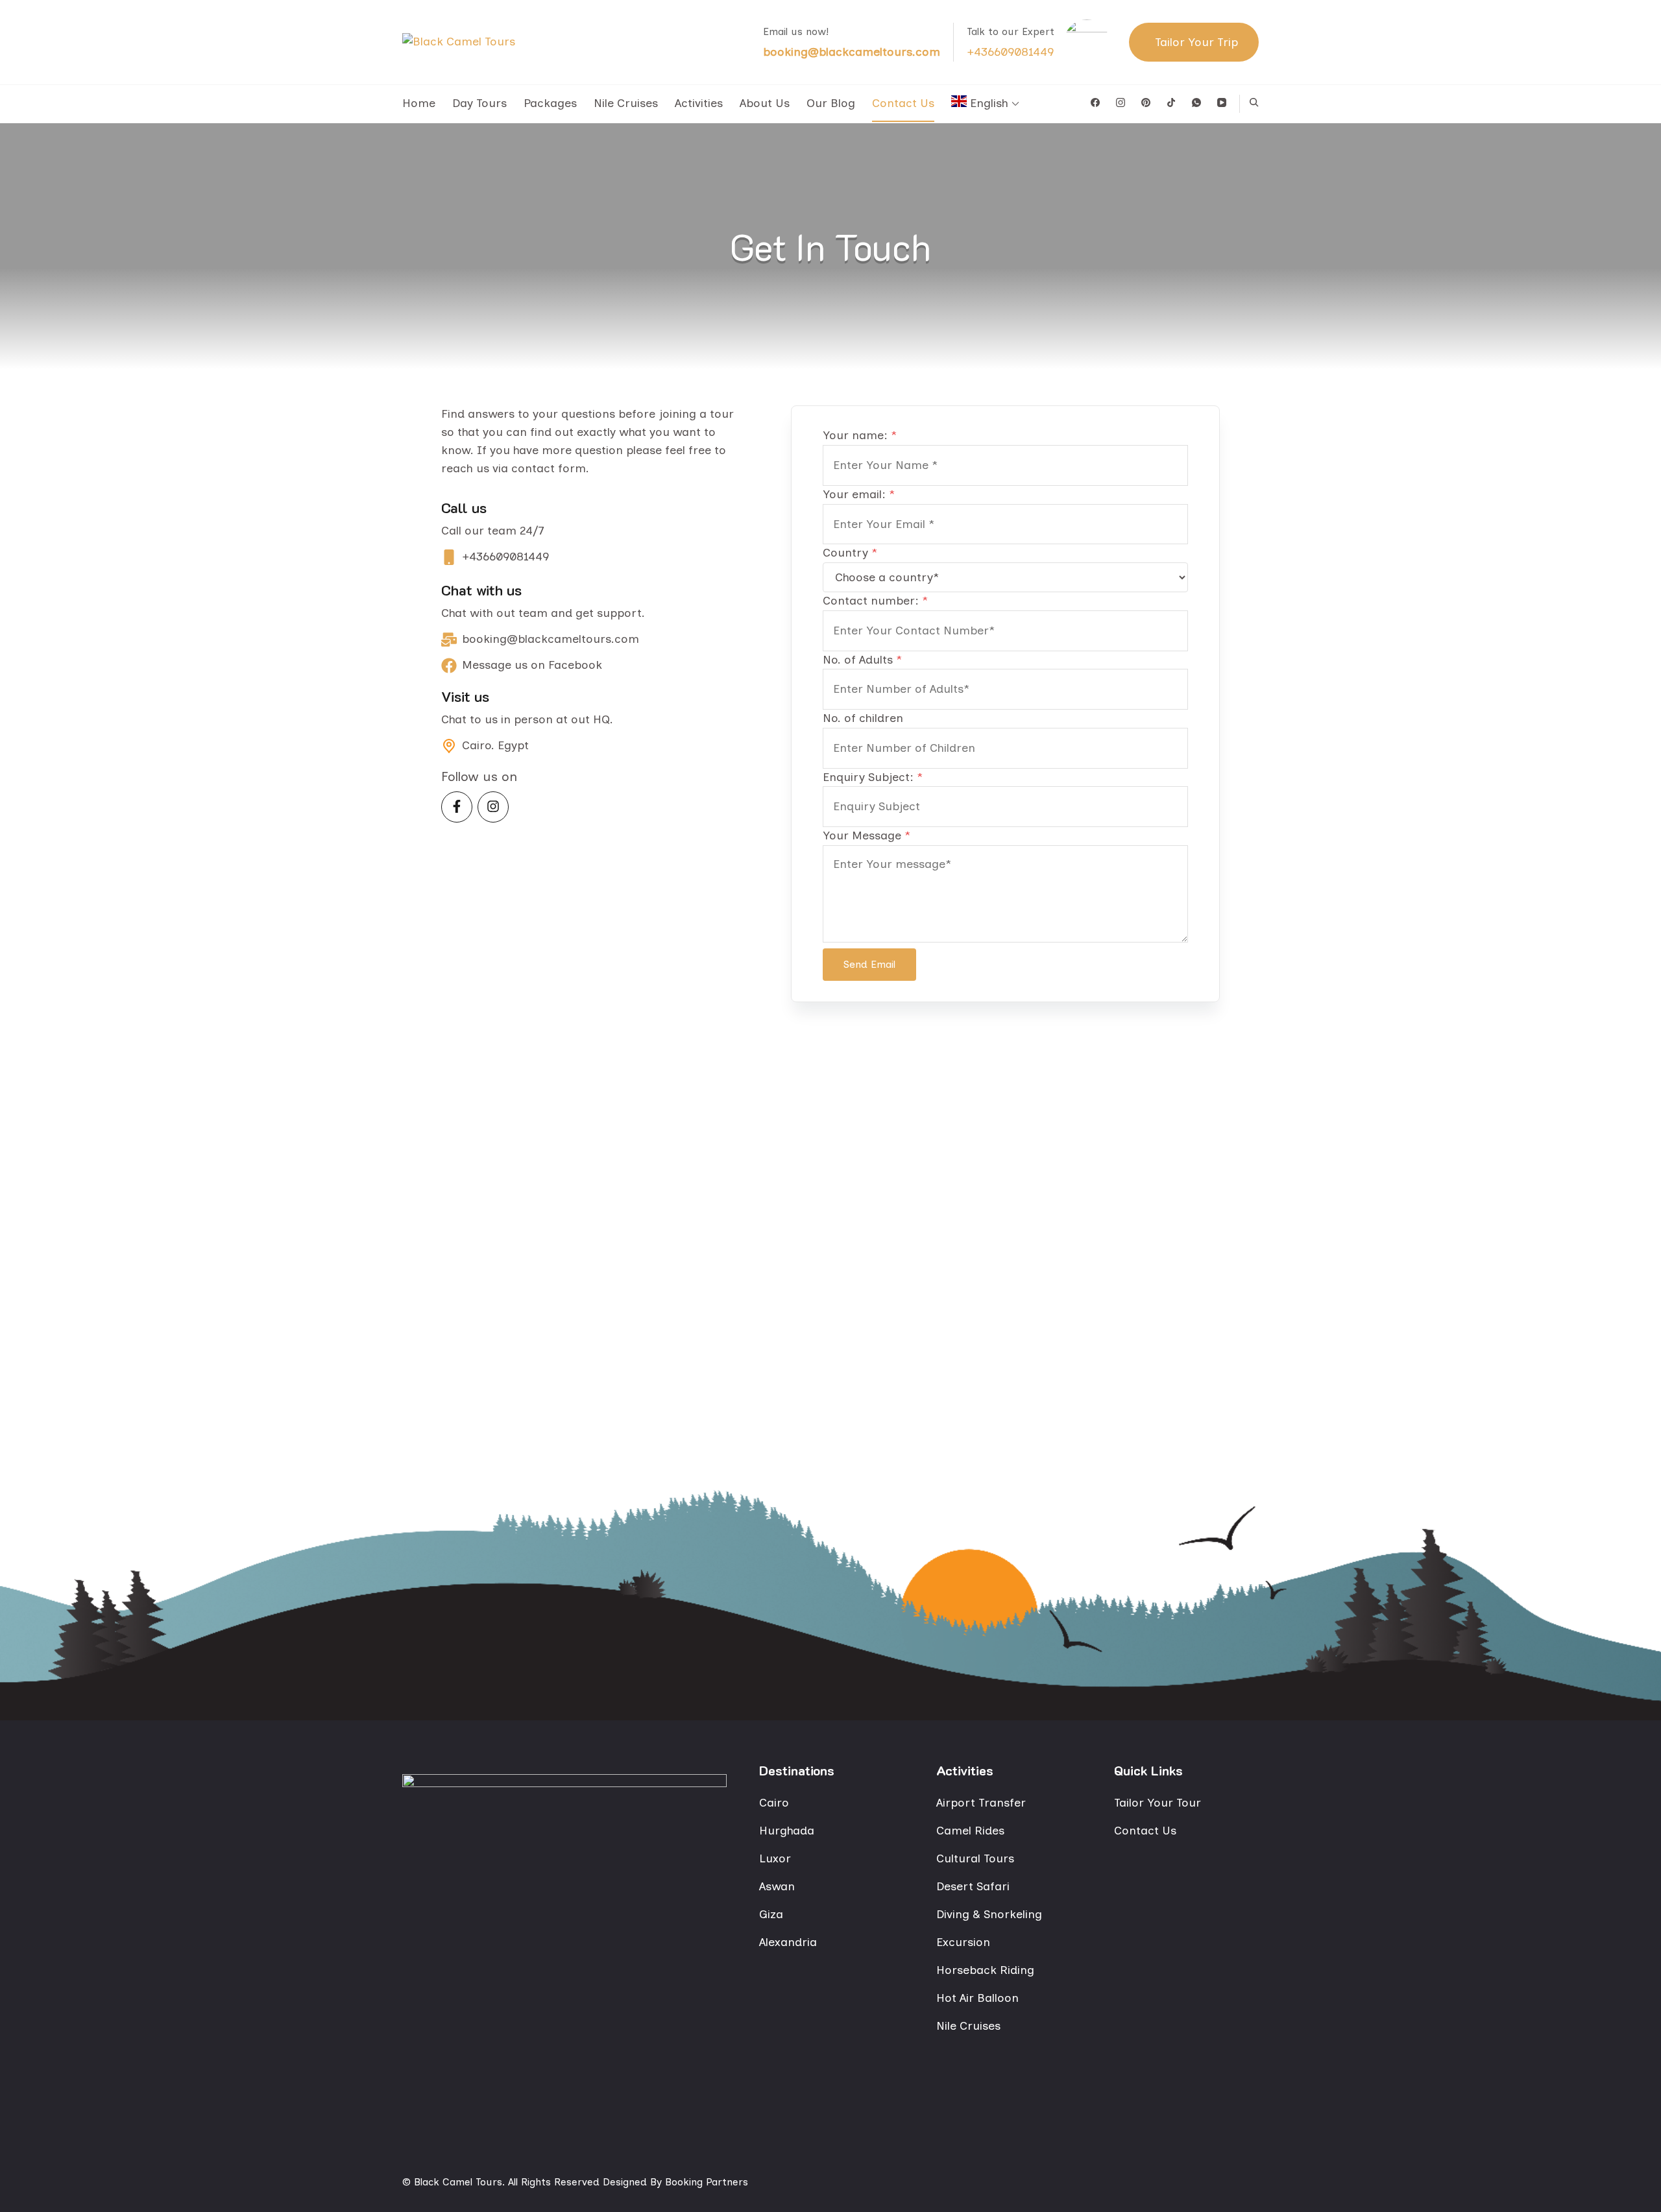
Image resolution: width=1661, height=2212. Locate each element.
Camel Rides (970, 1831)
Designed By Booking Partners (674, 2182)
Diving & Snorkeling (989, 1914)
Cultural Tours (975, 1858)
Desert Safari (973, 1886)
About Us (765, 103)
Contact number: (875, 601)
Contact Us (903, 103)
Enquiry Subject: (873, 777)
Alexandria (788, 1942)
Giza (771, 1914)
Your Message (867, 836)
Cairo (774, 1803)
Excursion (963, 1942)
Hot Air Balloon (977, 1998)
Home (419, 103)
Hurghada (787, 1831)
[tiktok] (1171, 103)
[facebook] (1095, 103)
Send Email (869, 964)
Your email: (859, 494)
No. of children (863, 718)
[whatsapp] (1196, 103)
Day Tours (479, 103)
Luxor (775, 1858)
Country (850, 553)
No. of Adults (862, 660)
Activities (699, 103)
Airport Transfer (981, 1803)
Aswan (777, 1886)
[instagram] (1121, 103)
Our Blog (831, 103)
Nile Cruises (626, 103)
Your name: (860, 435)
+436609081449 (1010, 52)
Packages (550, 103)
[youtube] (1222, 103)
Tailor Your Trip (1196, 42)
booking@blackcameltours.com (852, 52)
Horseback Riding (985, 1970)
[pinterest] (1146, 103)
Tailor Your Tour (1158, 1803)
